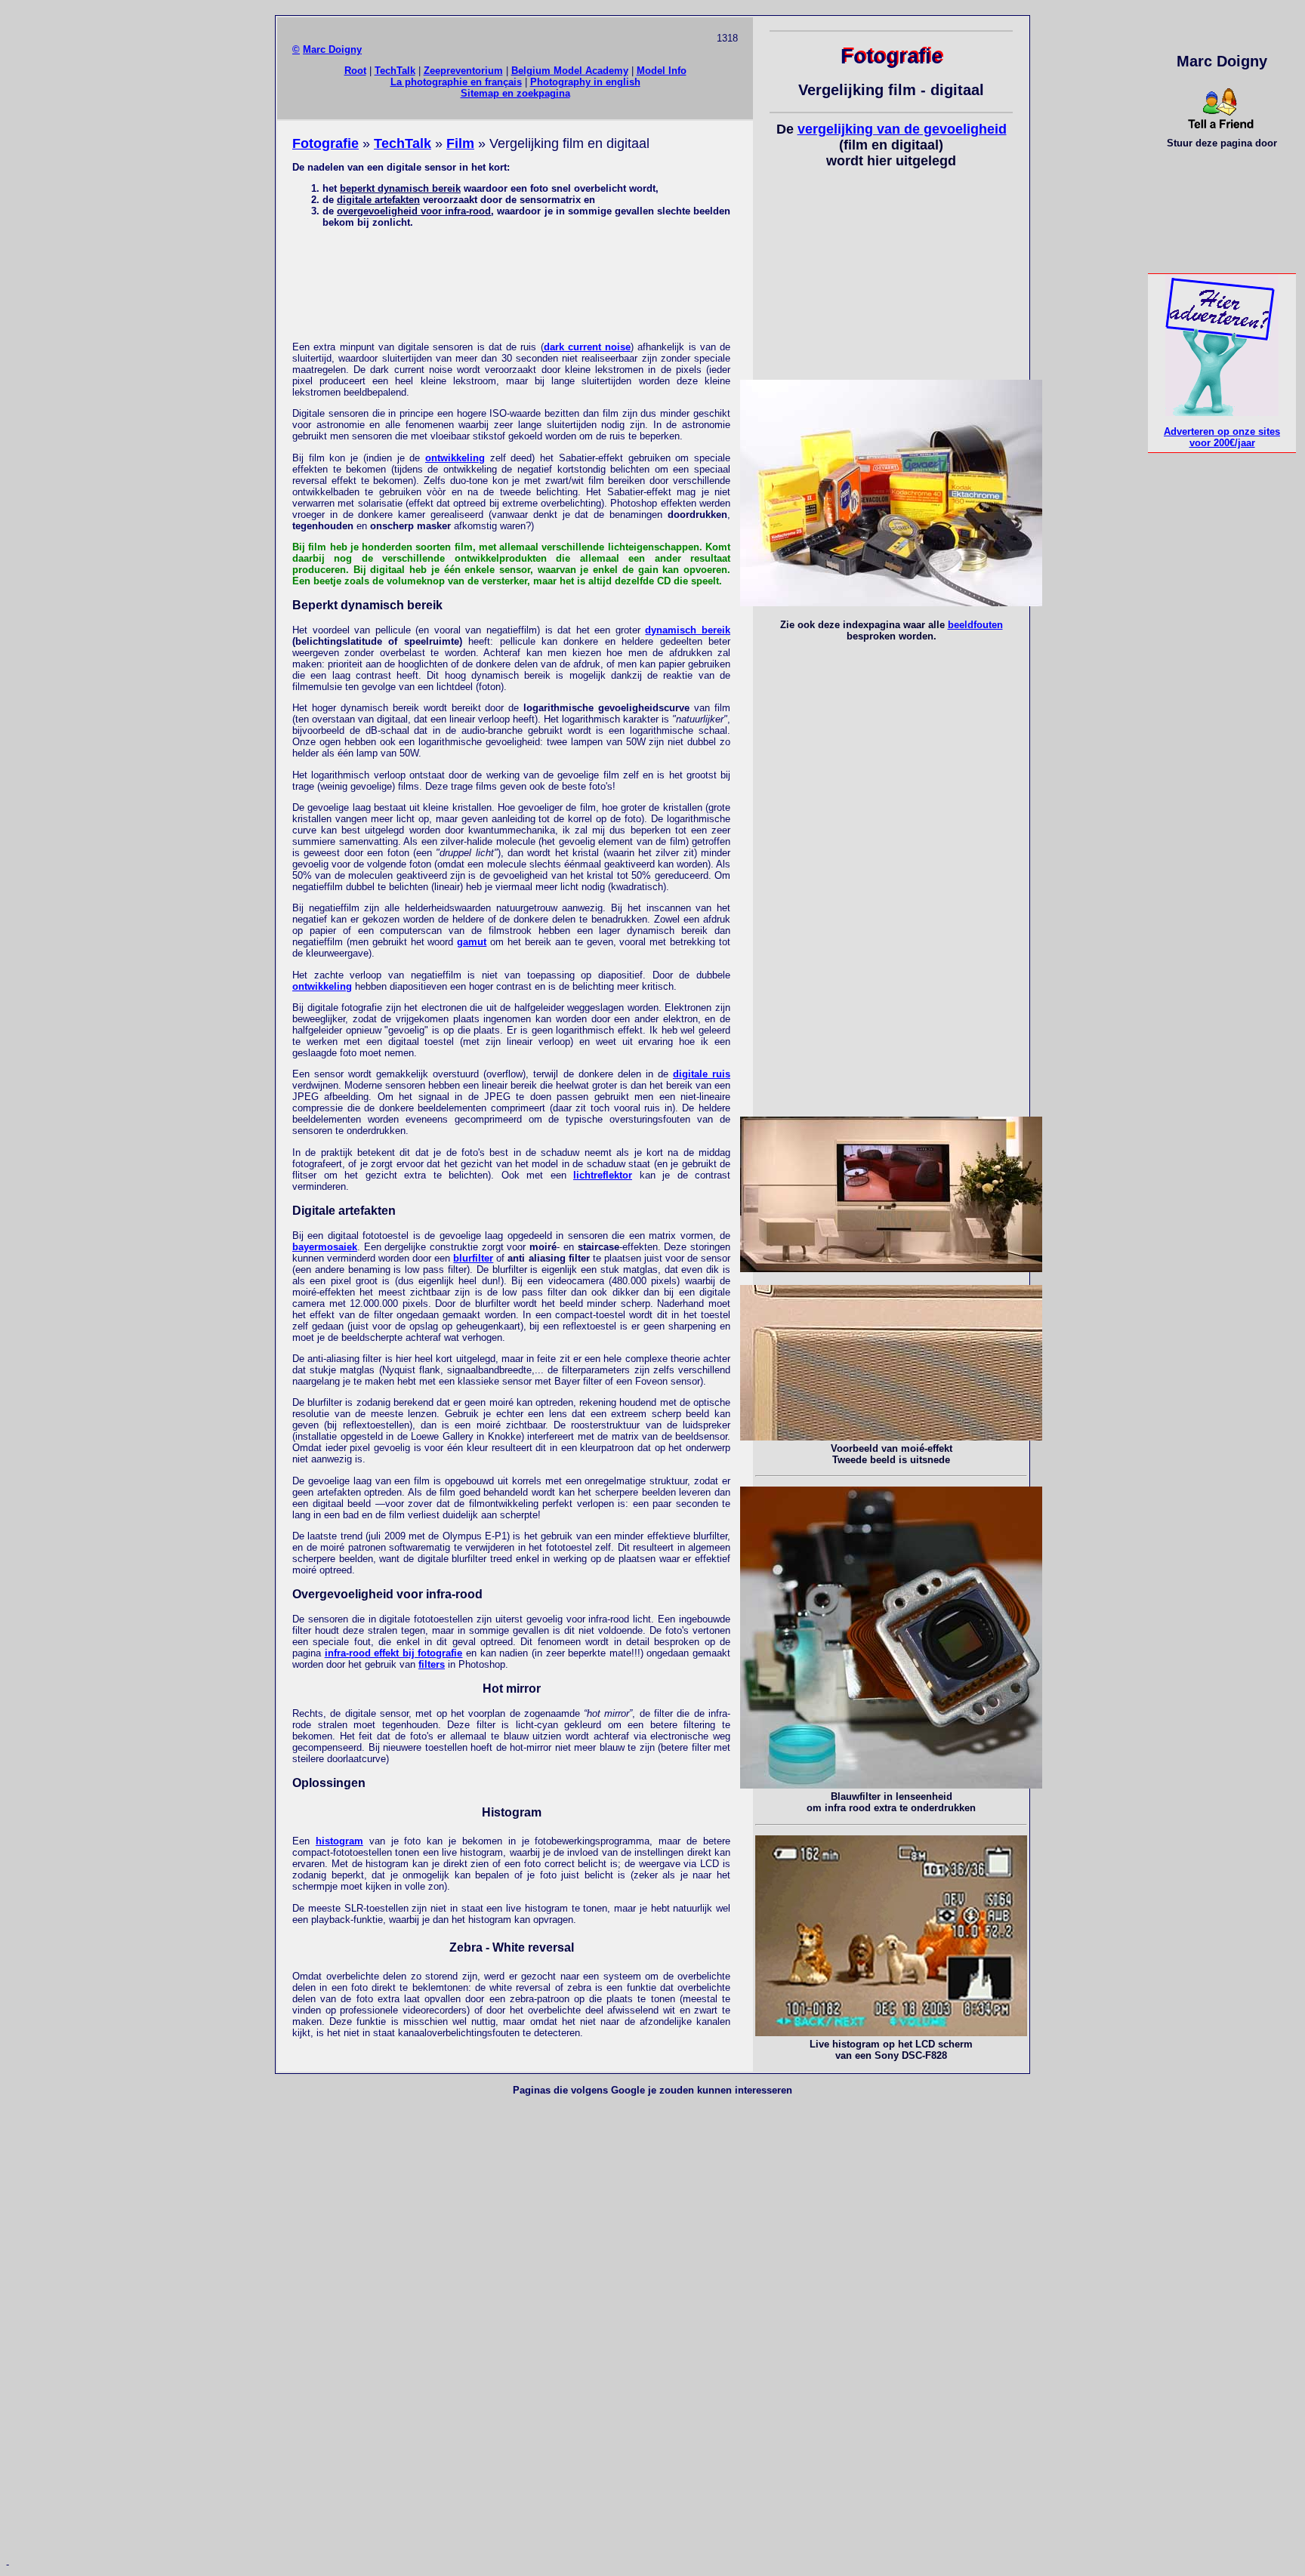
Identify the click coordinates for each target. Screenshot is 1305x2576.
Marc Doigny (332, 49)
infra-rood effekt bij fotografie (394, 1653)
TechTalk (395, 71)
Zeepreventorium (463, 71)
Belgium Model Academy (570, 71)
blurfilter (473, 1258)
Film (460, 143)
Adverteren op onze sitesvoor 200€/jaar (1222, 437)
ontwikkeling (455, 458)
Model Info (662, 71)
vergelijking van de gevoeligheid (902, 129)
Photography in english (585, 82)
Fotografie (325, 143)
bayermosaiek (325, 1247)
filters (432, 1664)
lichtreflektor (603, 1175)
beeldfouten (975, 625)
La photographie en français (456, 82)
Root (355, 71)
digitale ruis (702, 1074)
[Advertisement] (511, 284)
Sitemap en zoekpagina (515, 93)
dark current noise (588, 347)
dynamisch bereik (688, 630)
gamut (472, 942)
